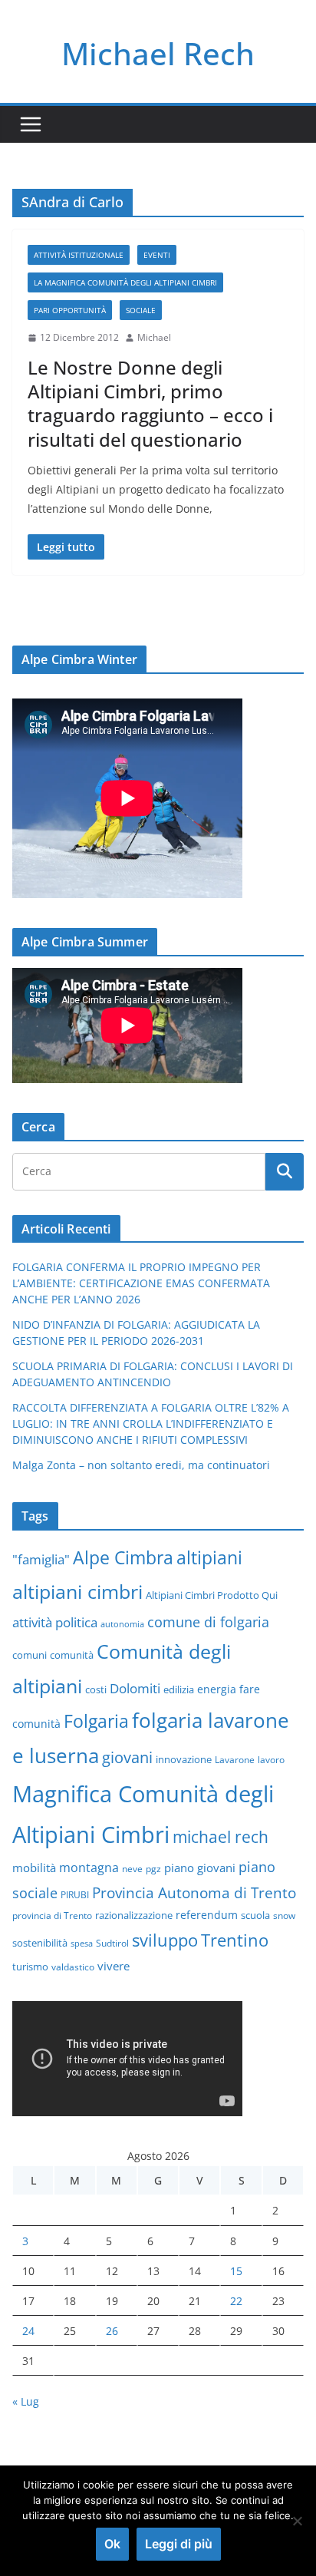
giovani (127, 1757)
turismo (30, 1967)
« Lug (26, 2401)
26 (112, 2331)
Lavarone (235, 1759)
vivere (114, 1966)
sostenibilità (40, 1943)
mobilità (34, 1868)
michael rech (221, 1836)
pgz (153, 1868)
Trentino (235, 1940)
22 (236, 2301)
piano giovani (200, 1868)
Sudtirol (112, 1943)
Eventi (157, 255)
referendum (207, 1915)
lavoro (271, 1759)
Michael (154, 337)
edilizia (179, 1689)
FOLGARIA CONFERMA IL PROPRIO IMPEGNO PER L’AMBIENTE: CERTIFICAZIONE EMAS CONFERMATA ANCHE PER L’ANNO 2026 (141, 1283)
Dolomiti (135, 1688)
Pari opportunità (70, 310)
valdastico (73, 1967)
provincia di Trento (52, 1915)
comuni (30, 1655)
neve (132, 1868)
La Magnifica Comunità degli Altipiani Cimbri (125, 282)
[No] (297, 2521)
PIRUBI (75, 1894)
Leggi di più (179, 2544)
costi (96, 1689)
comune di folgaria (208, 1622)
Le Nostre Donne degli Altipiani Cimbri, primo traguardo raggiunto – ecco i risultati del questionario (150, 403)
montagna (89, 1867)
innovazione (184, 1759)
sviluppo (165, 1940)
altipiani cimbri (77, 1591)
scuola (255, 1915)
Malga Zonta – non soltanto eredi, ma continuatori (141, 1465)
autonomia (122, 1624)
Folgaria (96, 1721)
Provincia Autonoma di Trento (194, 1892)
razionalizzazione (134, 1915)
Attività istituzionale (79, 255)
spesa (82, 1944)
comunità (72, 1655)
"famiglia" (41, 1559)
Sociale (141, 310)
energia (217, 1689)
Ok (112, 2544)
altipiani (209, 1557)
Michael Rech (158, 53)
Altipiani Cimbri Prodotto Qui (212, 1595)
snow (284, 1915)
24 (28, 2331)
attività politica (55, 1622)
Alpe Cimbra (123, 1557)
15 (236, 2271)
